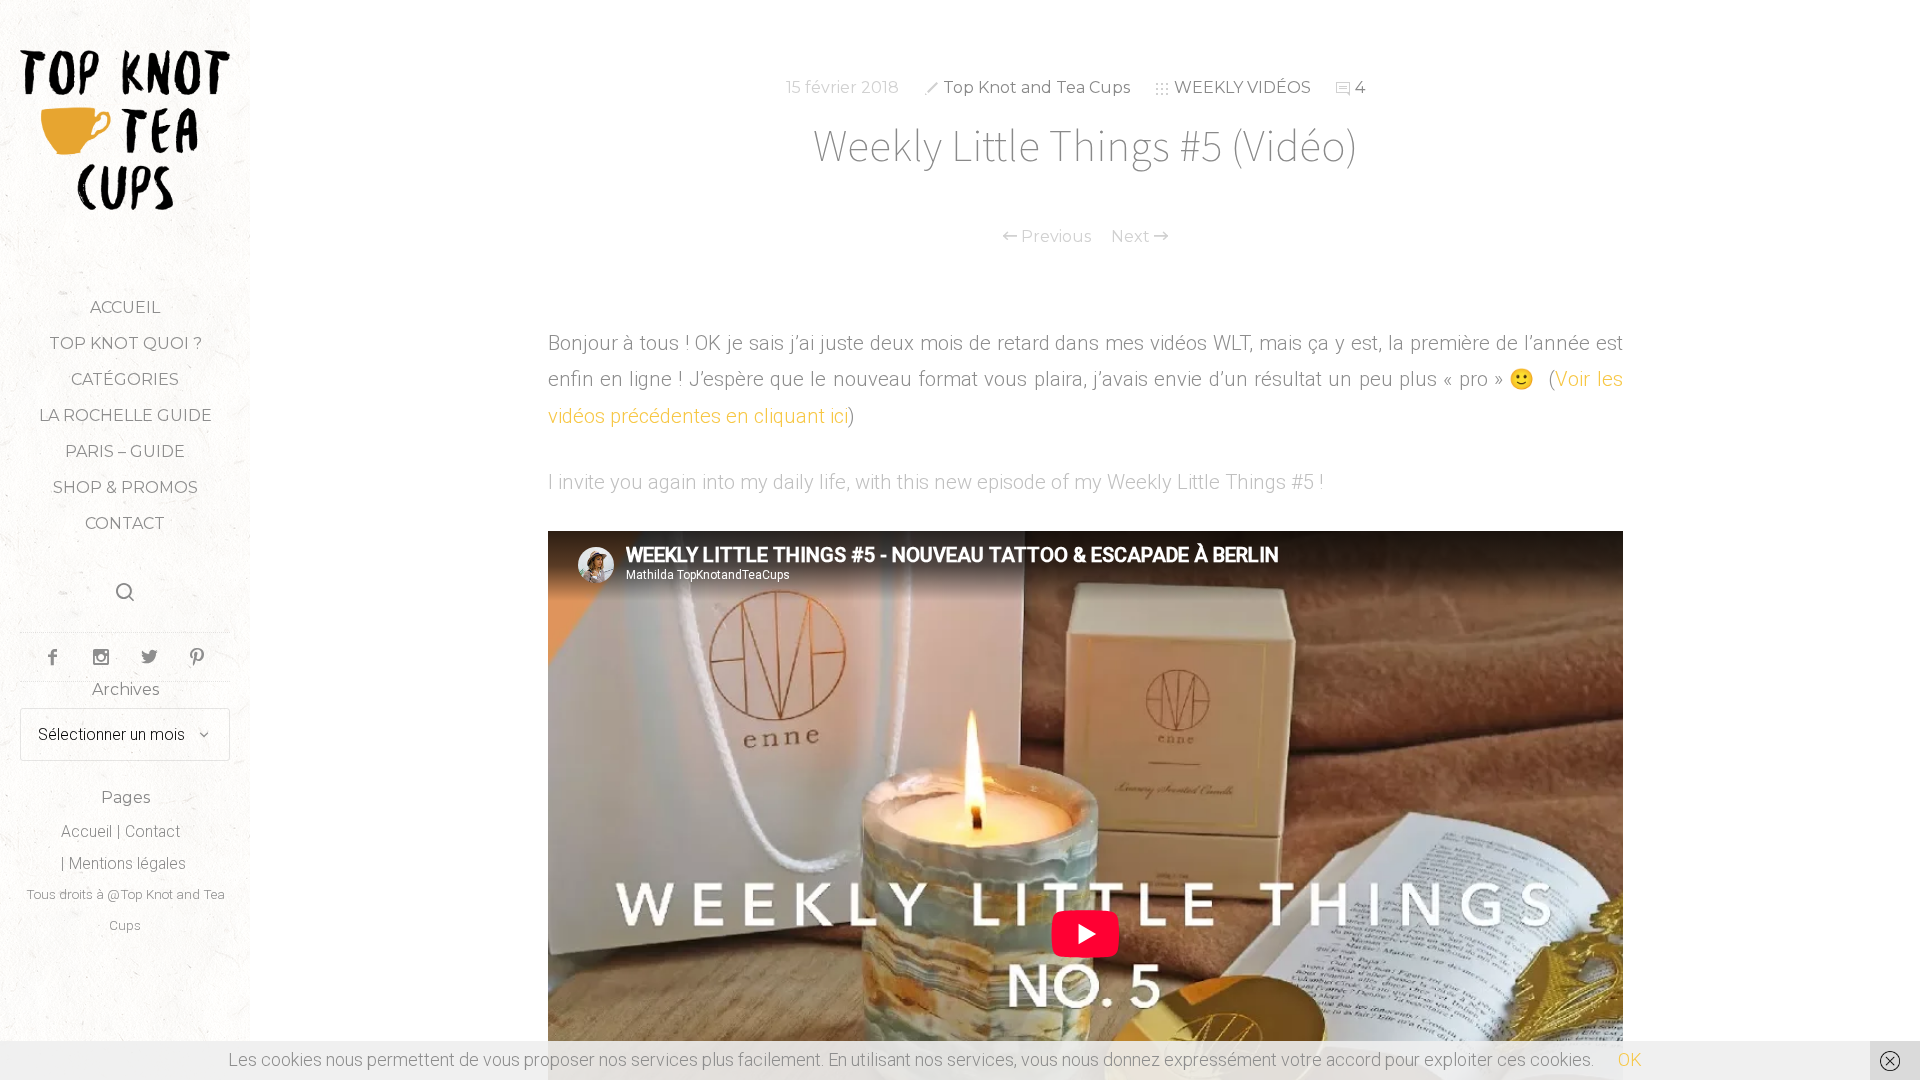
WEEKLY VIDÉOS (1242, 87)
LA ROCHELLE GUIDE (125, 415)
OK (1630, 1059)
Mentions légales (127, 863)
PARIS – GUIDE (125, 451)
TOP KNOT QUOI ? (125, 343)
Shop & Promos (125, 487)
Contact (125, 523)
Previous (1054, 237)
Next (1132, 237)
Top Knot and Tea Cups (1036, 87)
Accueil (125, 307)
